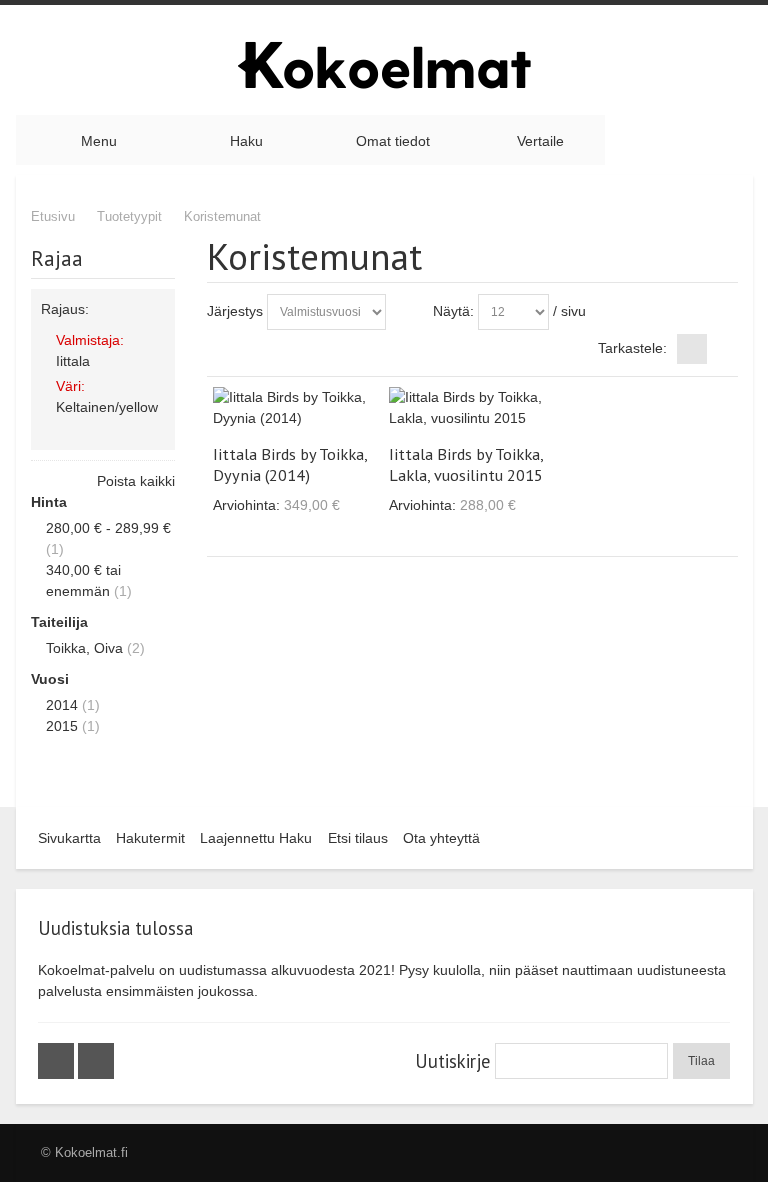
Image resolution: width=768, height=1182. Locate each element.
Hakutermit (150, 838)
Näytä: (453, 311)
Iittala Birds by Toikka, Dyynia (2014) (290, 464)
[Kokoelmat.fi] (384, 65)
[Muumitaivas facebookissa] (58, 1061)
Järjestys (235, 311)
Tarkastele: (632, 348)
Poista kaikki (136, 481)
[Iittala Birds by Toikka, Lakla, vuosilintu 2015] (472, 408)
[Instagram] (96, 1061)
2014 (62, 705)
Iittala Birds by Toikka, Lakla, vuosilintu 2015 (466, 464)
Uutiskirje (452, 1061)
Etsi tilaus (358, 838)
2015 (62, 726)
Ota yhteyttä (441, 838)
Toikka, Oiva (84, 648)
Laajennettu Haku (256, 838)
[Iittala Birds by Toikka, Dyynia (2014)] (296, 408)
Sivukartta (69, 838)
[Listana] (723, 349)
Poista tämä (156, 360)
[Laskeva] (405, 312)
